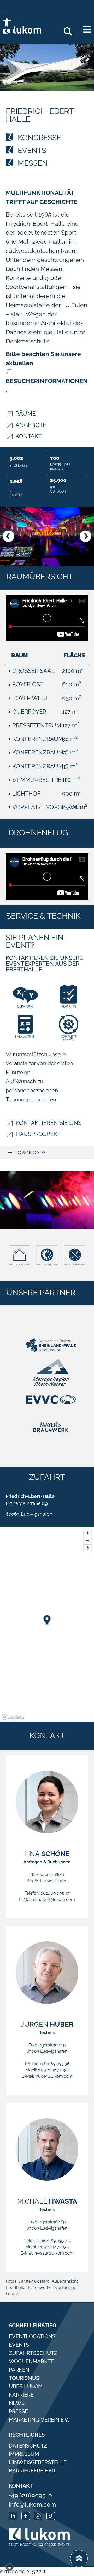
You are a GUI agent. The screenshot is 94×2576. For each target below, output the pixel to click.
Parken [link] (19, 2370)
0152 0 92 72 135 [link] (53, 2247)
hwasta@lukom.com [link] (54, 2253)
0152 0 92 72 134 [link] (53, 2070)
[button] (8, 536)
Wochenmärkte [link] (31, 2361)
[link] (7, 22)
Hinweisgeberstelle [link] (38, 2462)
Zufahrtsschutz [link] (33, 2353)
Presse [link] (18, 2411)
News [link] (17, 2403)
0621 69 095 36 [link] (55, 2064)
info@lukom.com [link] (32, 2504)
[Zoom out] (88, 1541)
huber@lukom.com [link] (54, 2076)
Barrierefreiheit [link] (33, 2471)
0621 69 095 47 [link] (55, 1893)
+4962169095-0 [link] (30, 2495)
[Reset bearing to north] (88, 1548)
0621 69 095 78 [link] (55, 2241)
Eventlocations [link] (32, 2336)
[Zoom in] (88, 1533)
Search (70, 30)
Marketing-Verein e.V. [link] (39, 2420)
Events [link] (19, 2345)
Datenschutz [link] (28, 2446)
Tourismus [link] (24, 2378)
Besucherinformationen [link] (47, 381)
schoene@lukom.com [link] (54, 1899)
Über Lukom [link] (26, 2386)
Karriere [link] (21, 2395)
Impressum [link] (24, 2454)
